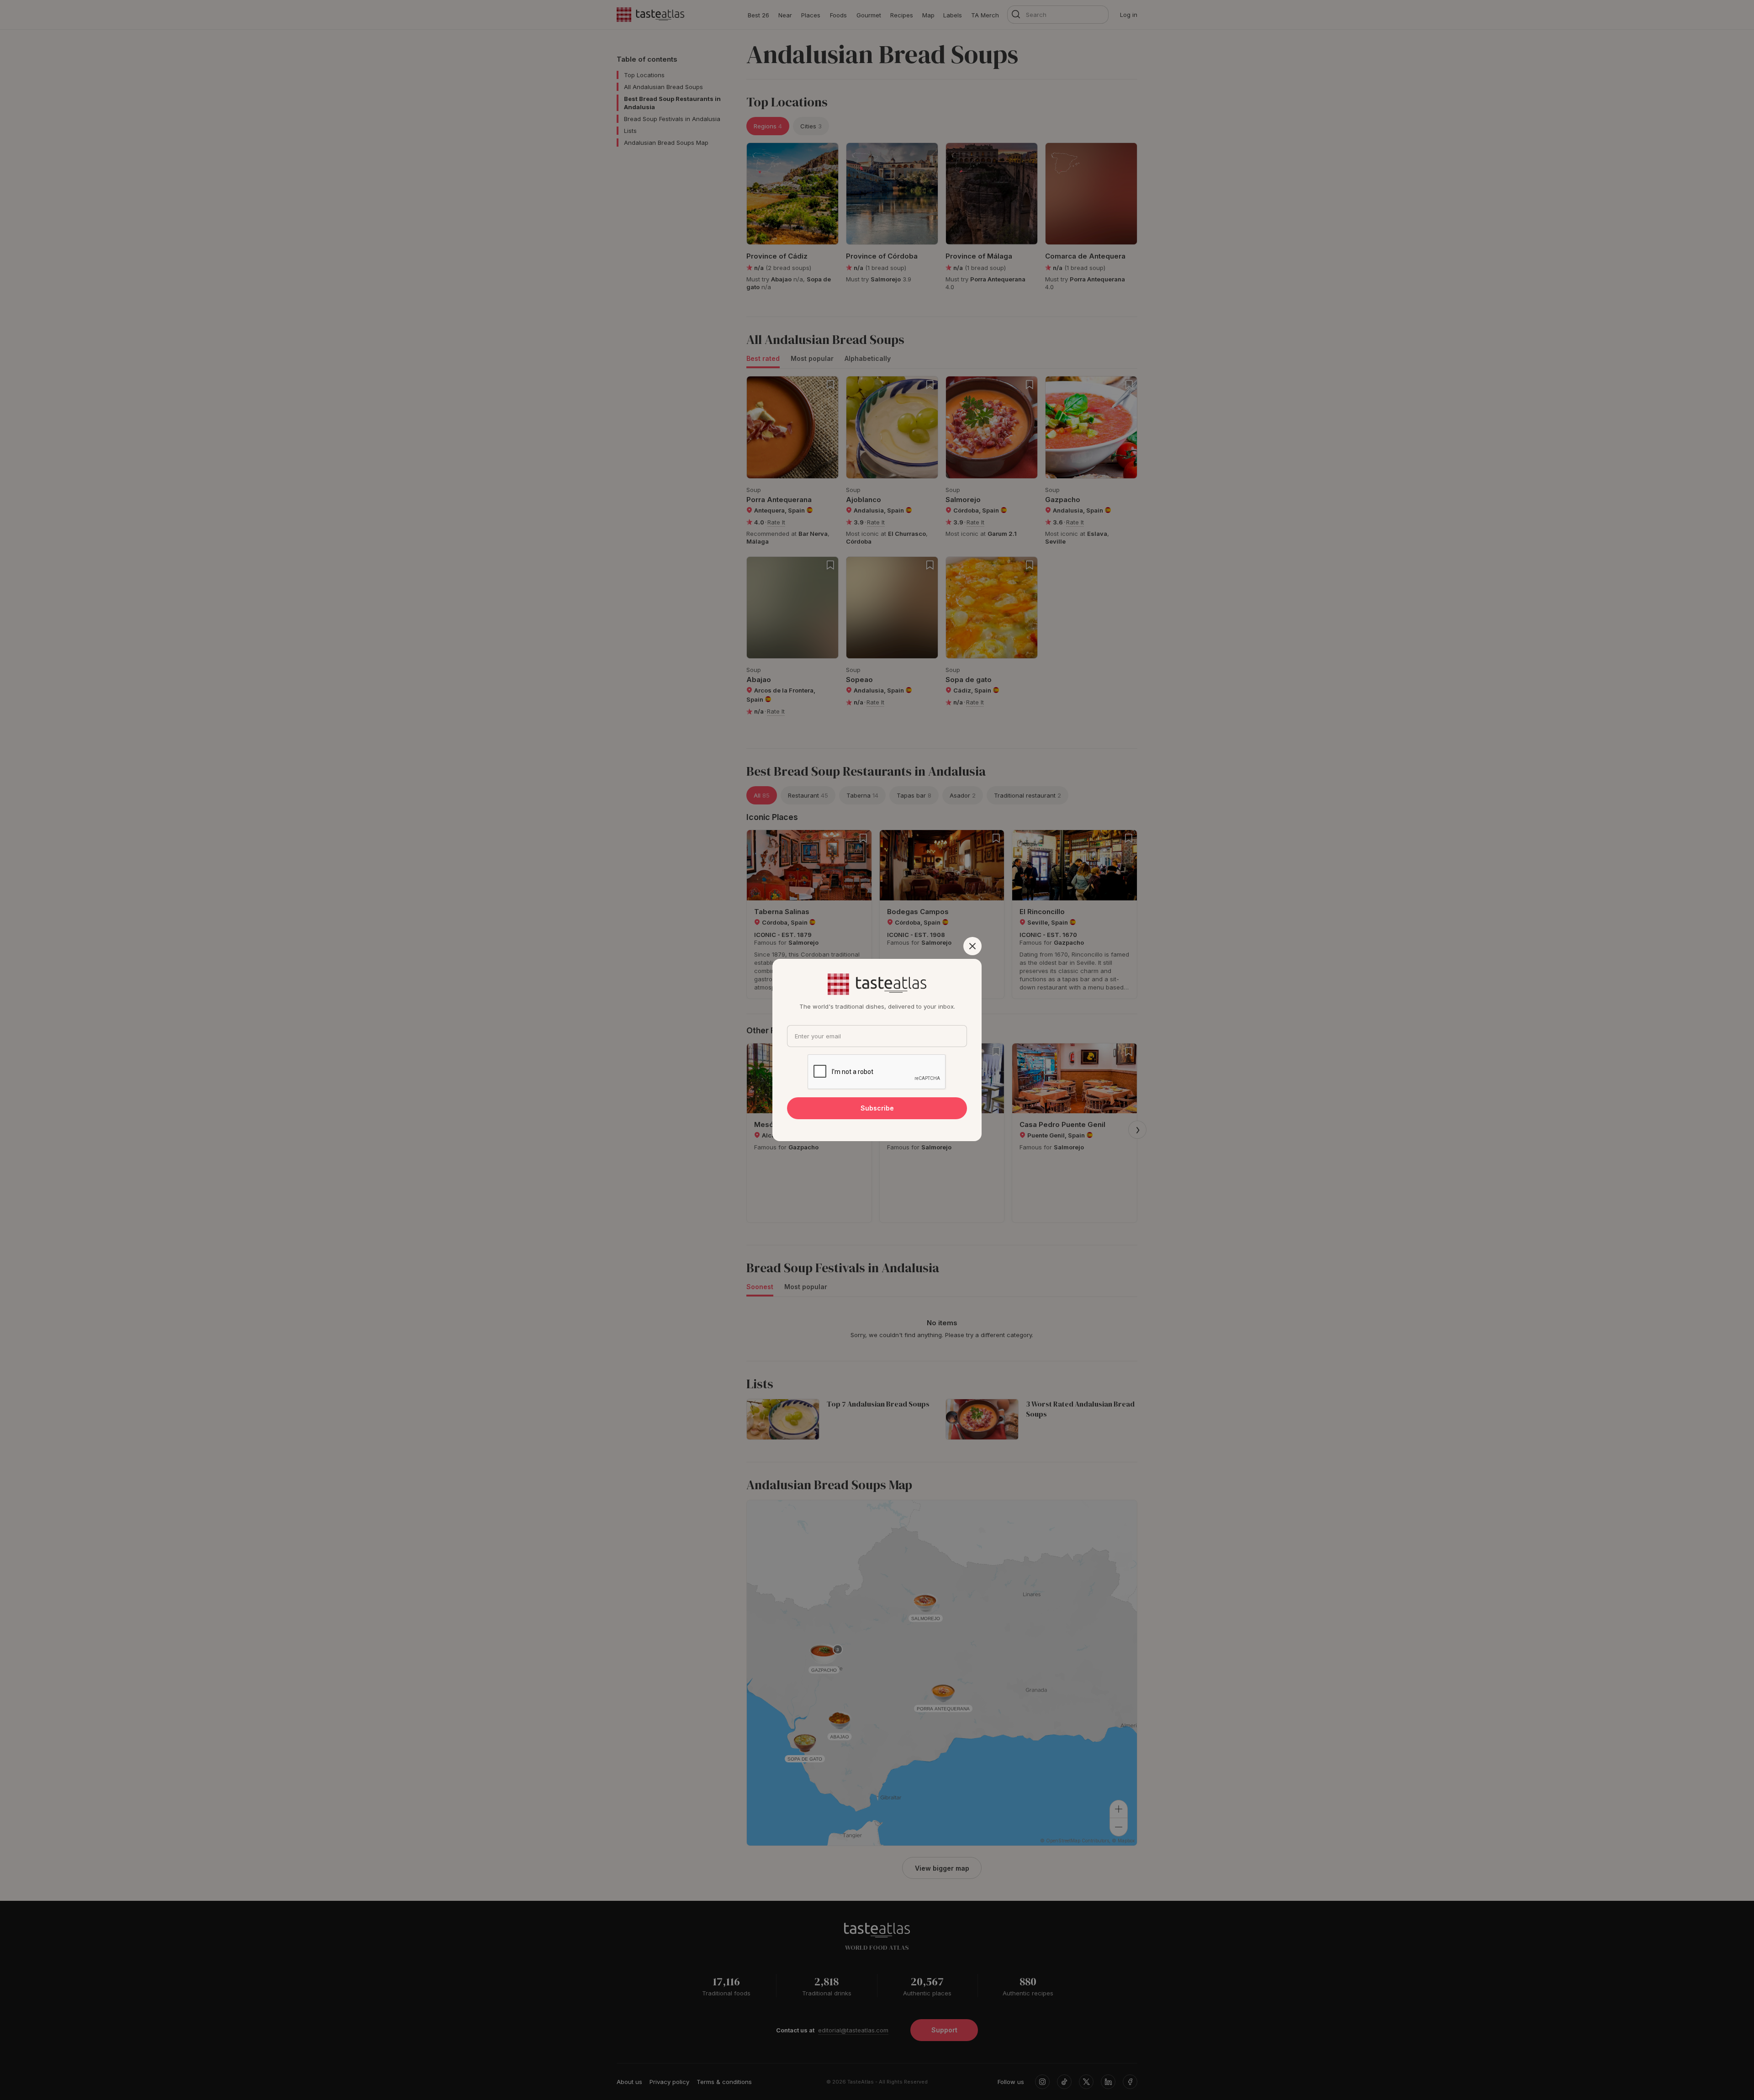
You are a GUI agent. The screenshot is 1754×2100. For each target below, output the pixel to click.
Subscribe (877, 1108)
